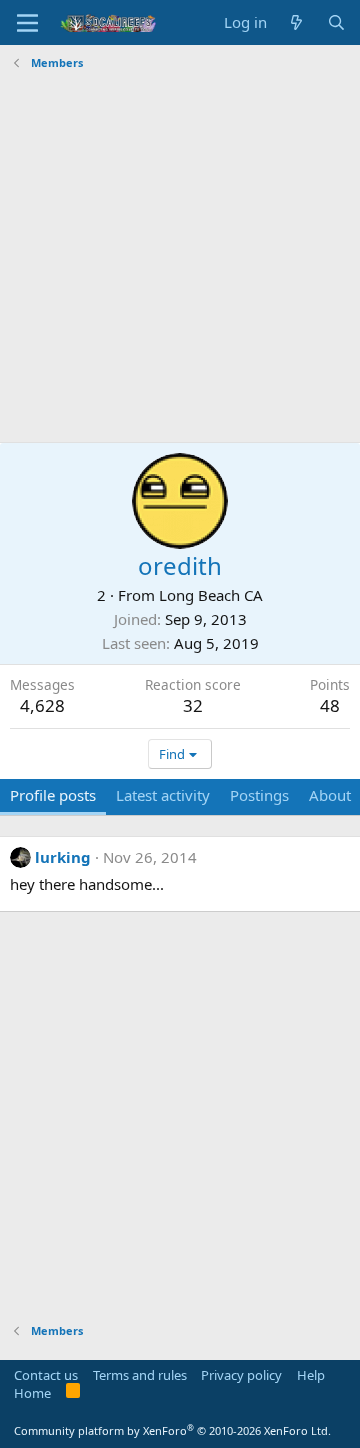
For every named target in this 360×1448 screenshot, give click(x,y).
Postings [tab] (259, 795)
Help (311, 1375)
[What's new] (296, 22)
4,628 (42, 705)
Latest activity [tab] (163, 795)
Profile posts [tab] (53, 795)
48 (330, 705)
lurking (63, 857)
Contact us (46, 1375)
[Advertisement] (180, 257)
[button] (27, 23)
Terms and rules (140, 1375)
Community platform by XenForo (172, 1430)
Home (32, 1393)
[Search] (336, 22)
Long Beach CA (211, 595)
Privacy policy (241, 1375)
